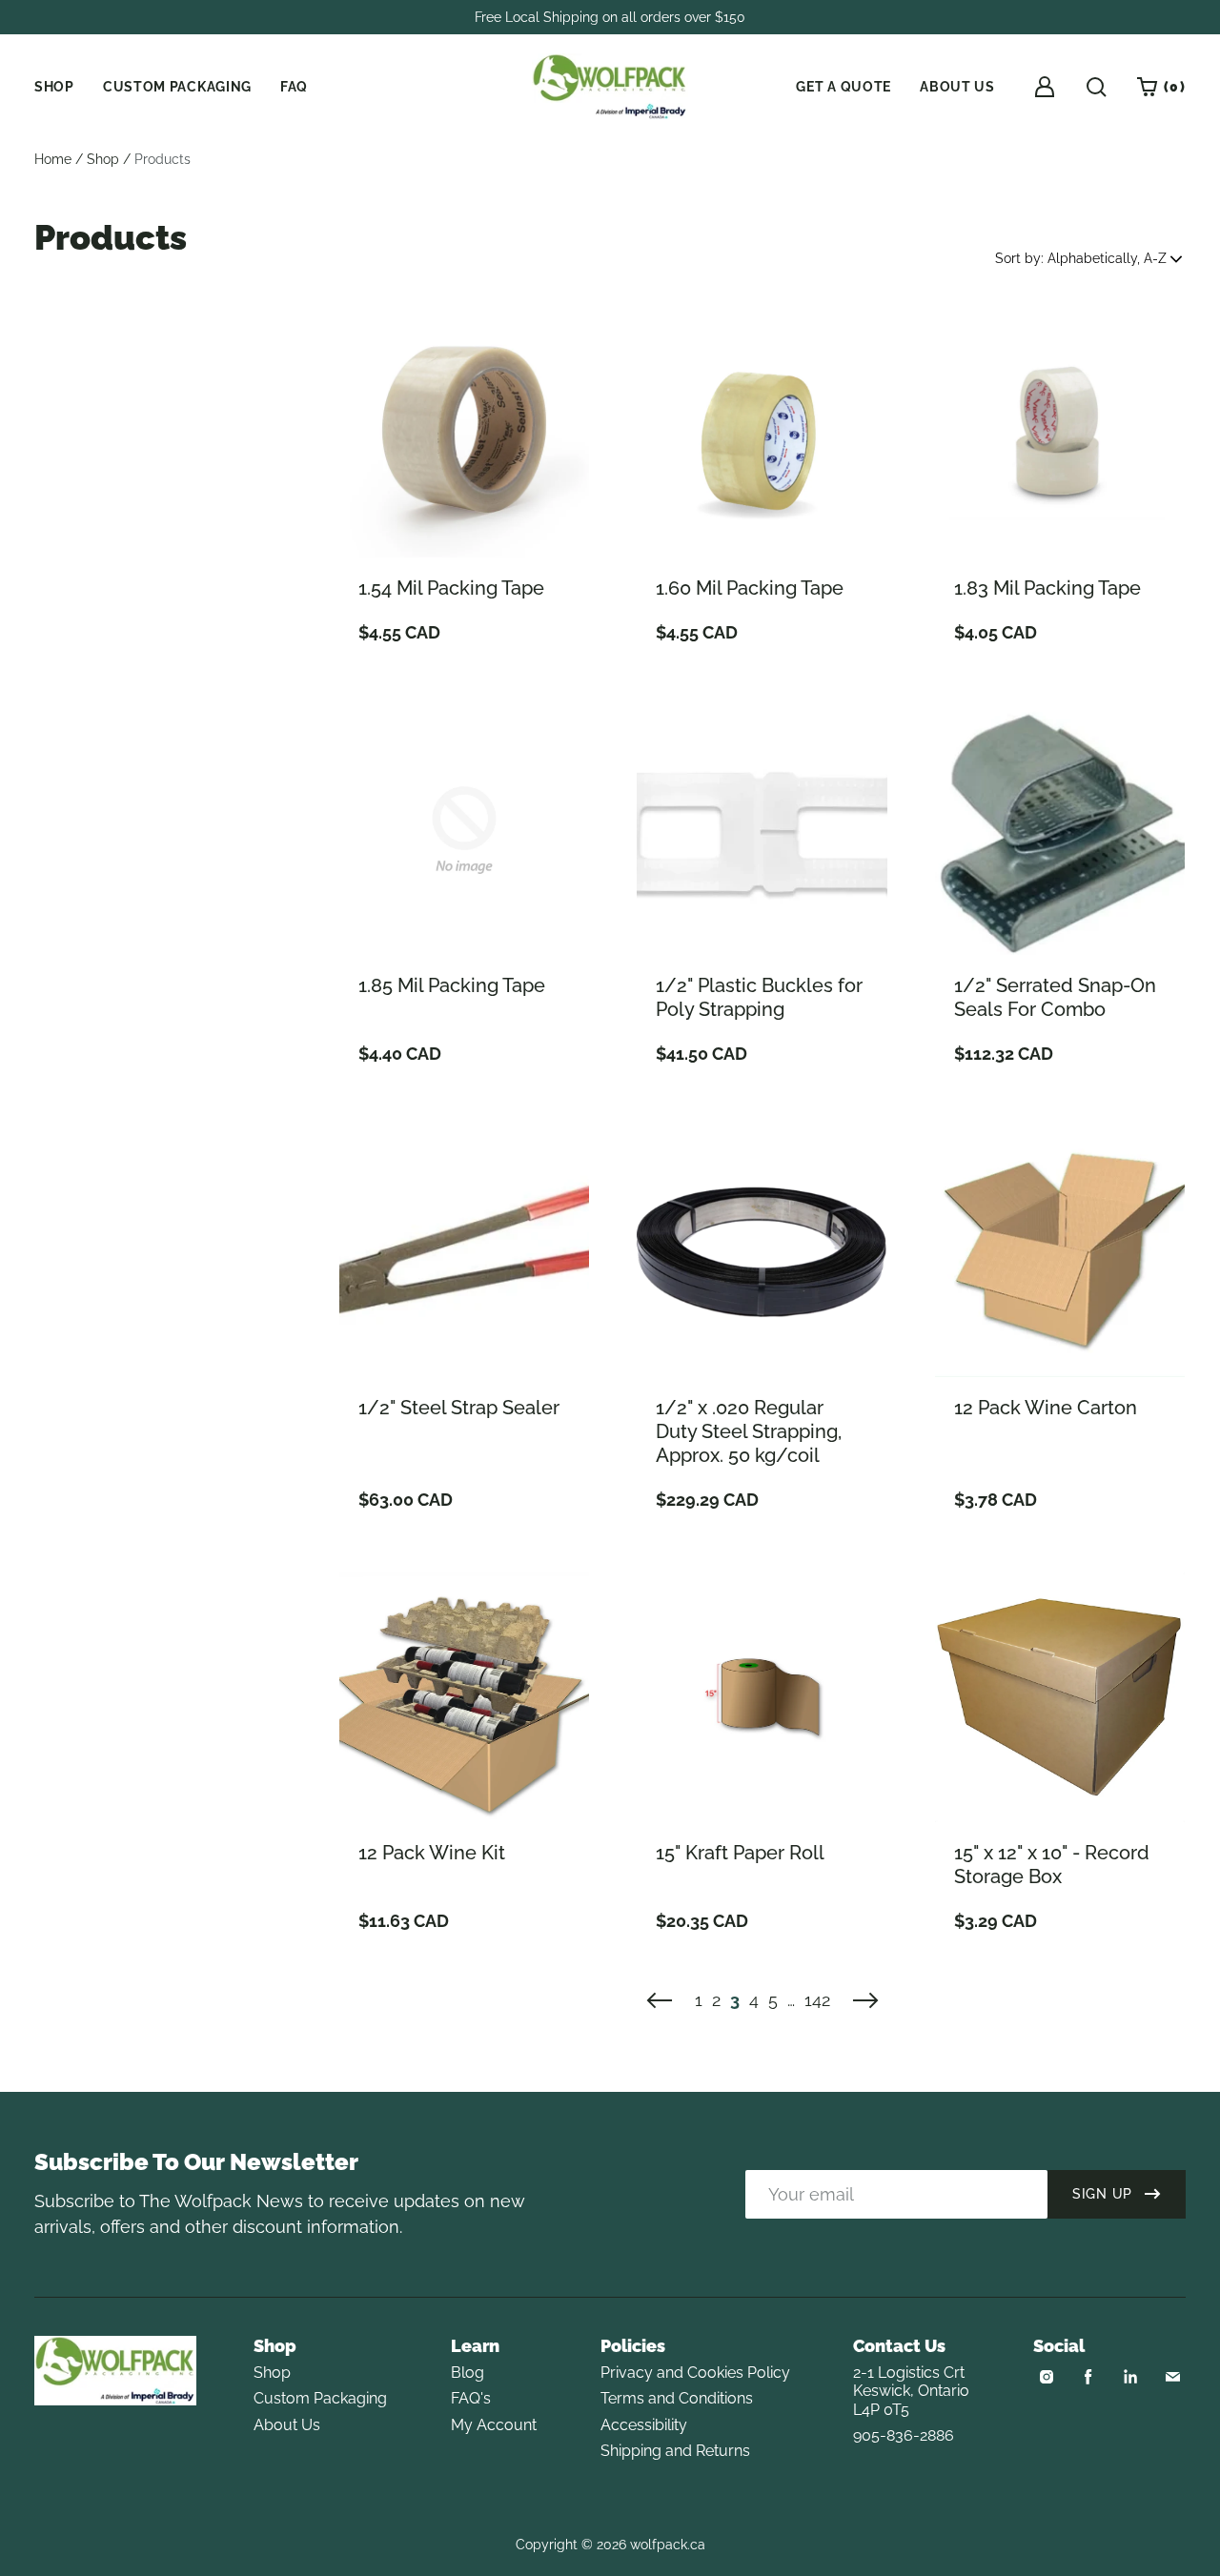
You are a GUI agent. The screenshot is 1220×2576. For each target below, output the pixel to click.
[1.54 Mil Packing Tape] (464, 433)
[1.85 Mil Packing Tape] (464, 830)
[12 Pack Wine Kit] (464, 1697)
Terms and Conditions (677, 2398)
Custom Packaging (320, 2398)
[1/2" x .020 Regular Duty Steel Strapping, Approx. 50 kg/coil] (762, 1251)
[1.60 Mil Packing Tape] (762, 433)
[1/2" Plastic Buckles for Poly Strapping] (762, 830)
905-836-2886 (904, 2435)
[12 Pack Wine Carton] (1060, 1251)
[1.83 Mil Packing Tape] (1060, 433)
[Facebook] (1088, 2377)
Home (53, 159)
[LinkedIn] (1130, 2377)
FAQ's (471, 2398)
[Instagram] (1047, 2377)
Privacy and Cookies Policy (695, 2373)
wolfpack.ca (668, 2545)
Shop (103, 159)
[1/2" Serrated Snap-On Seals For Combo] (1060, 830)
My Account (494, 2425)
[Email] (1172, 2377)
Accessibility (644, 2425)
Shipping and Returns (675, 2451)
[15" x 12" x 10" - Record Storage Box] (1060, 1697)
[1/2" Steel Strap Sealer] (464, 1251)
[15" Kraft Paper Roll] (762, 1697)
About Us (287, 2425)
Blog (468, 2373)
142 (817, 2000)
